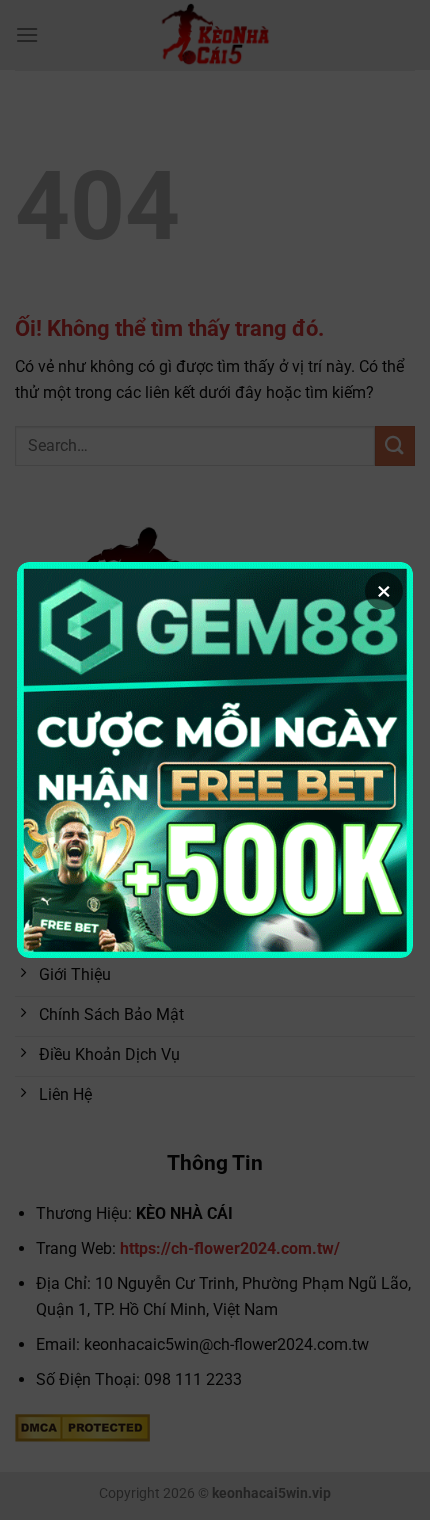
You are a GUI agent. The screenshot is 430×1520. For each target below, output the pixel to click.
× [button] (384, 591)
